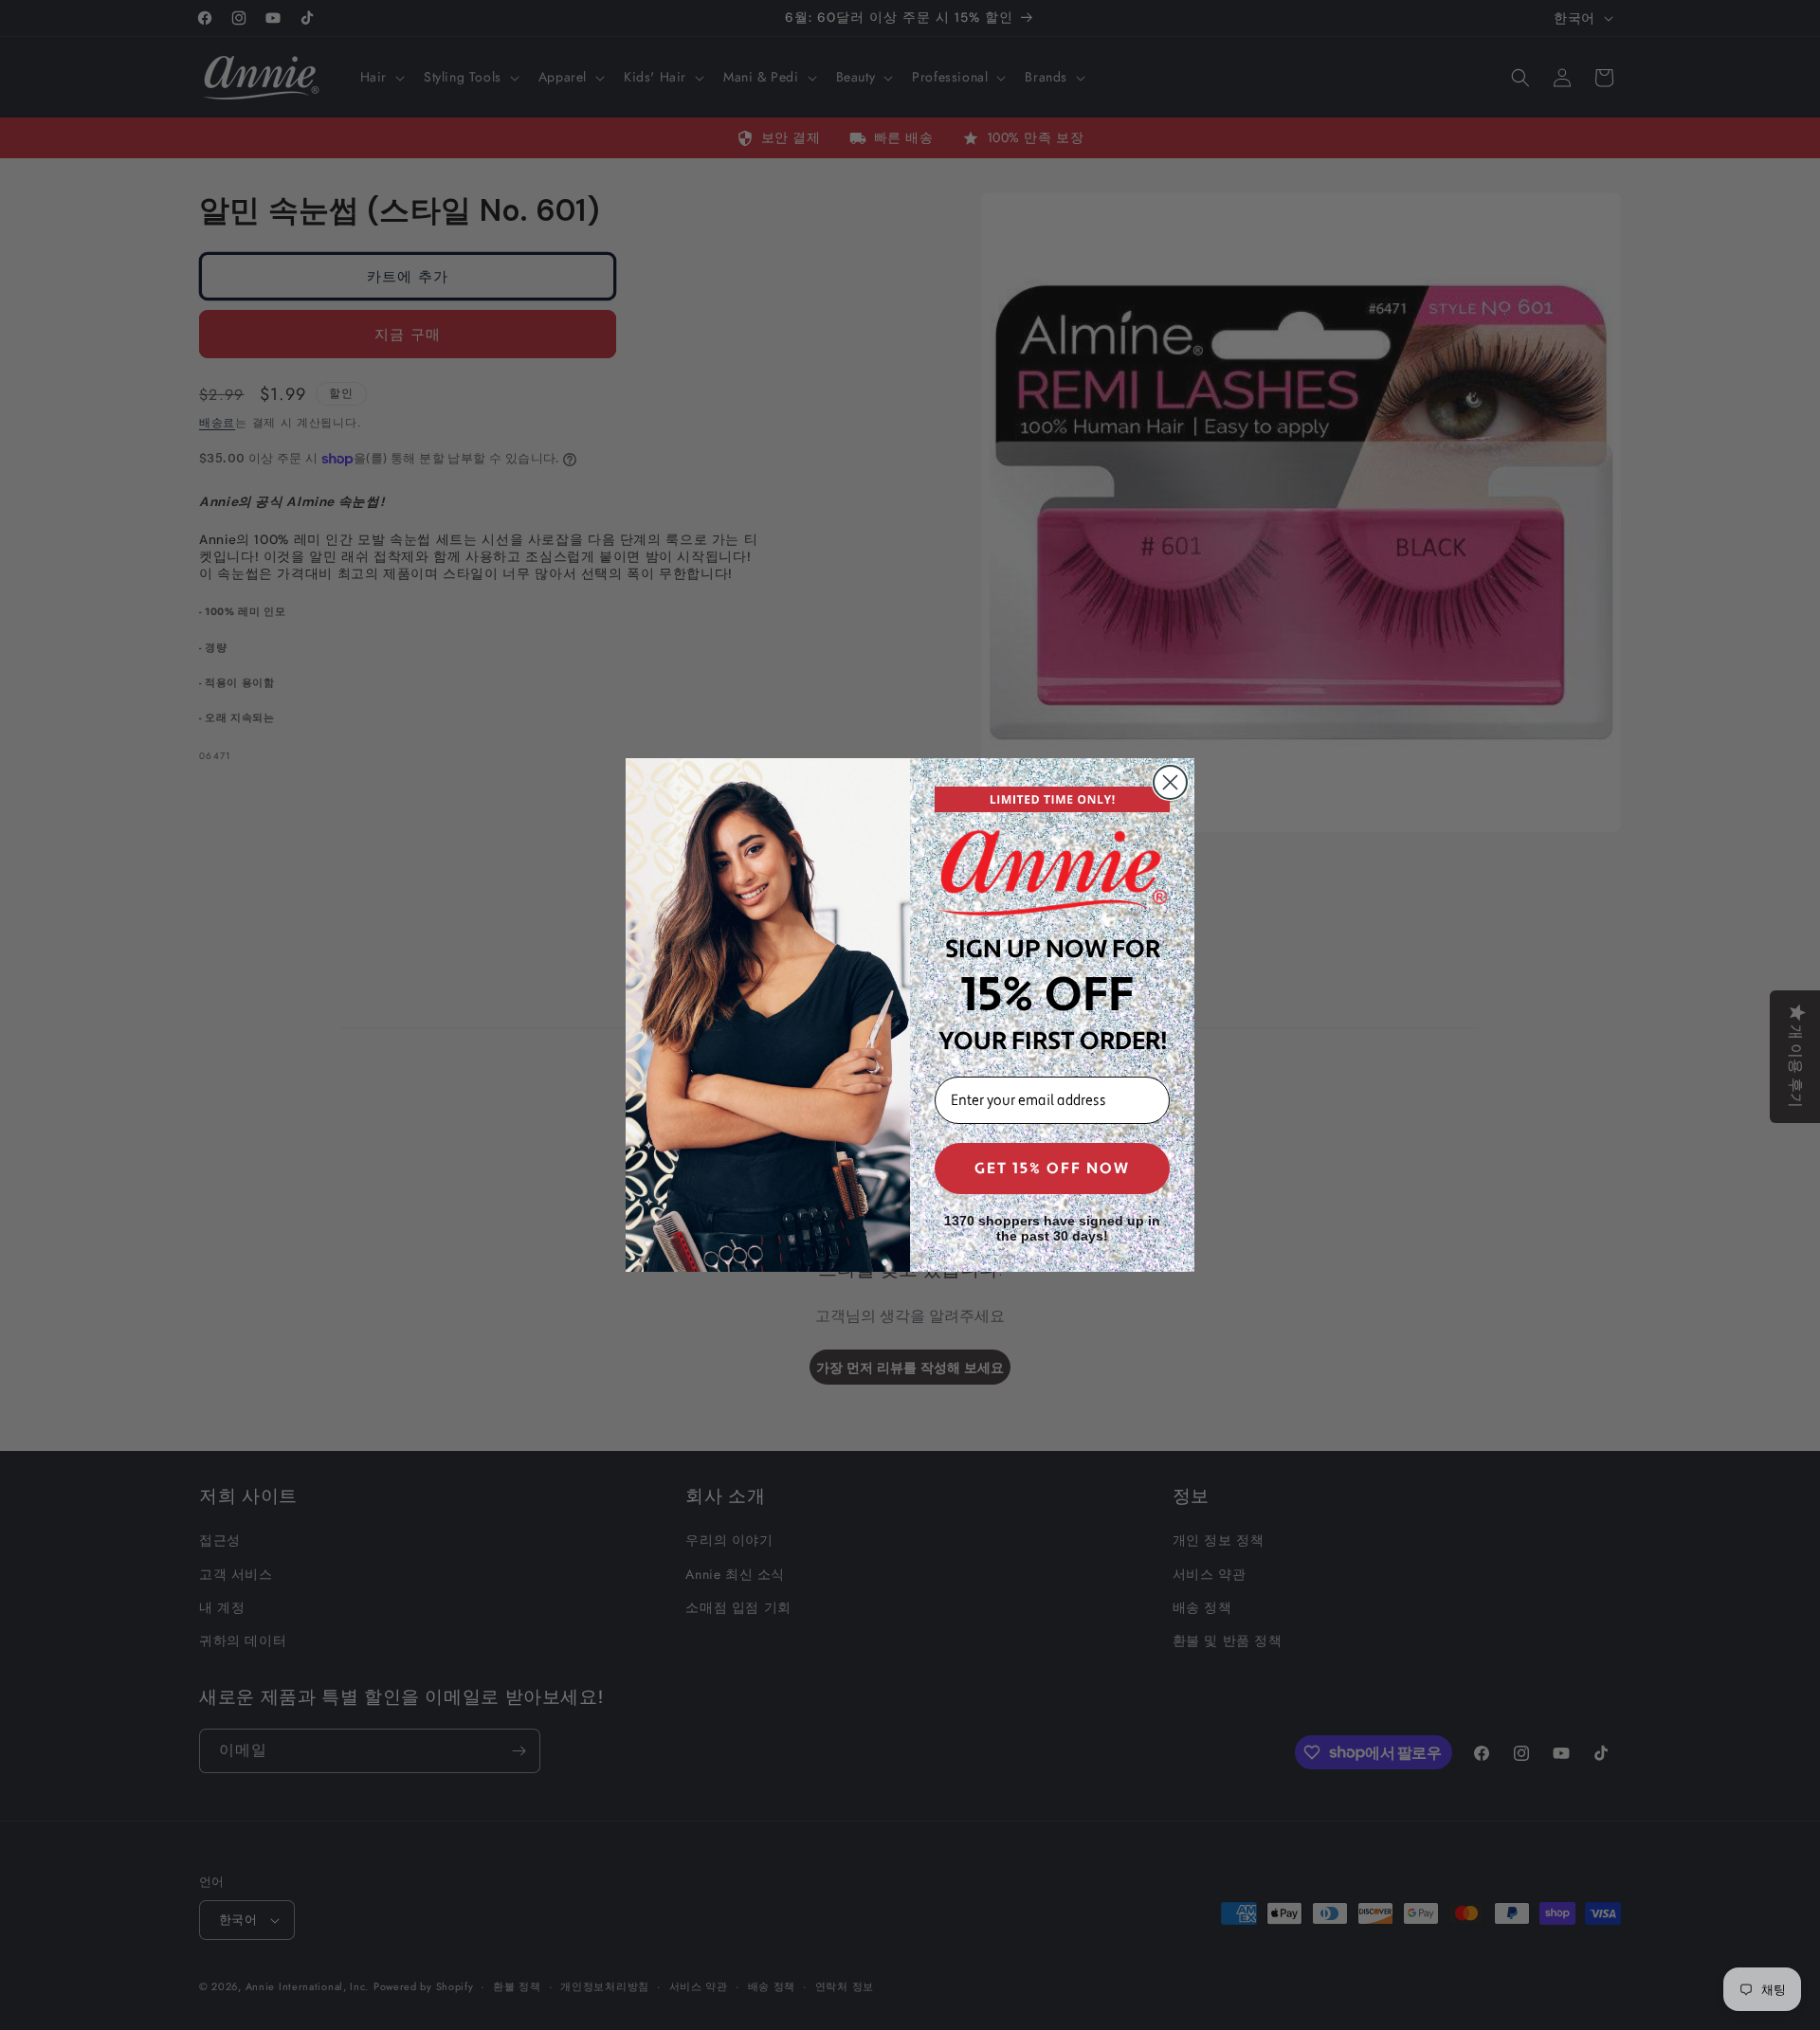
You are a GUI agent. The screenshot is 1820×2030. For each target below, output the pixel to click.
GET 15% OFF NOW (1052, 1169)
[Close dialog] (1170, 782)
